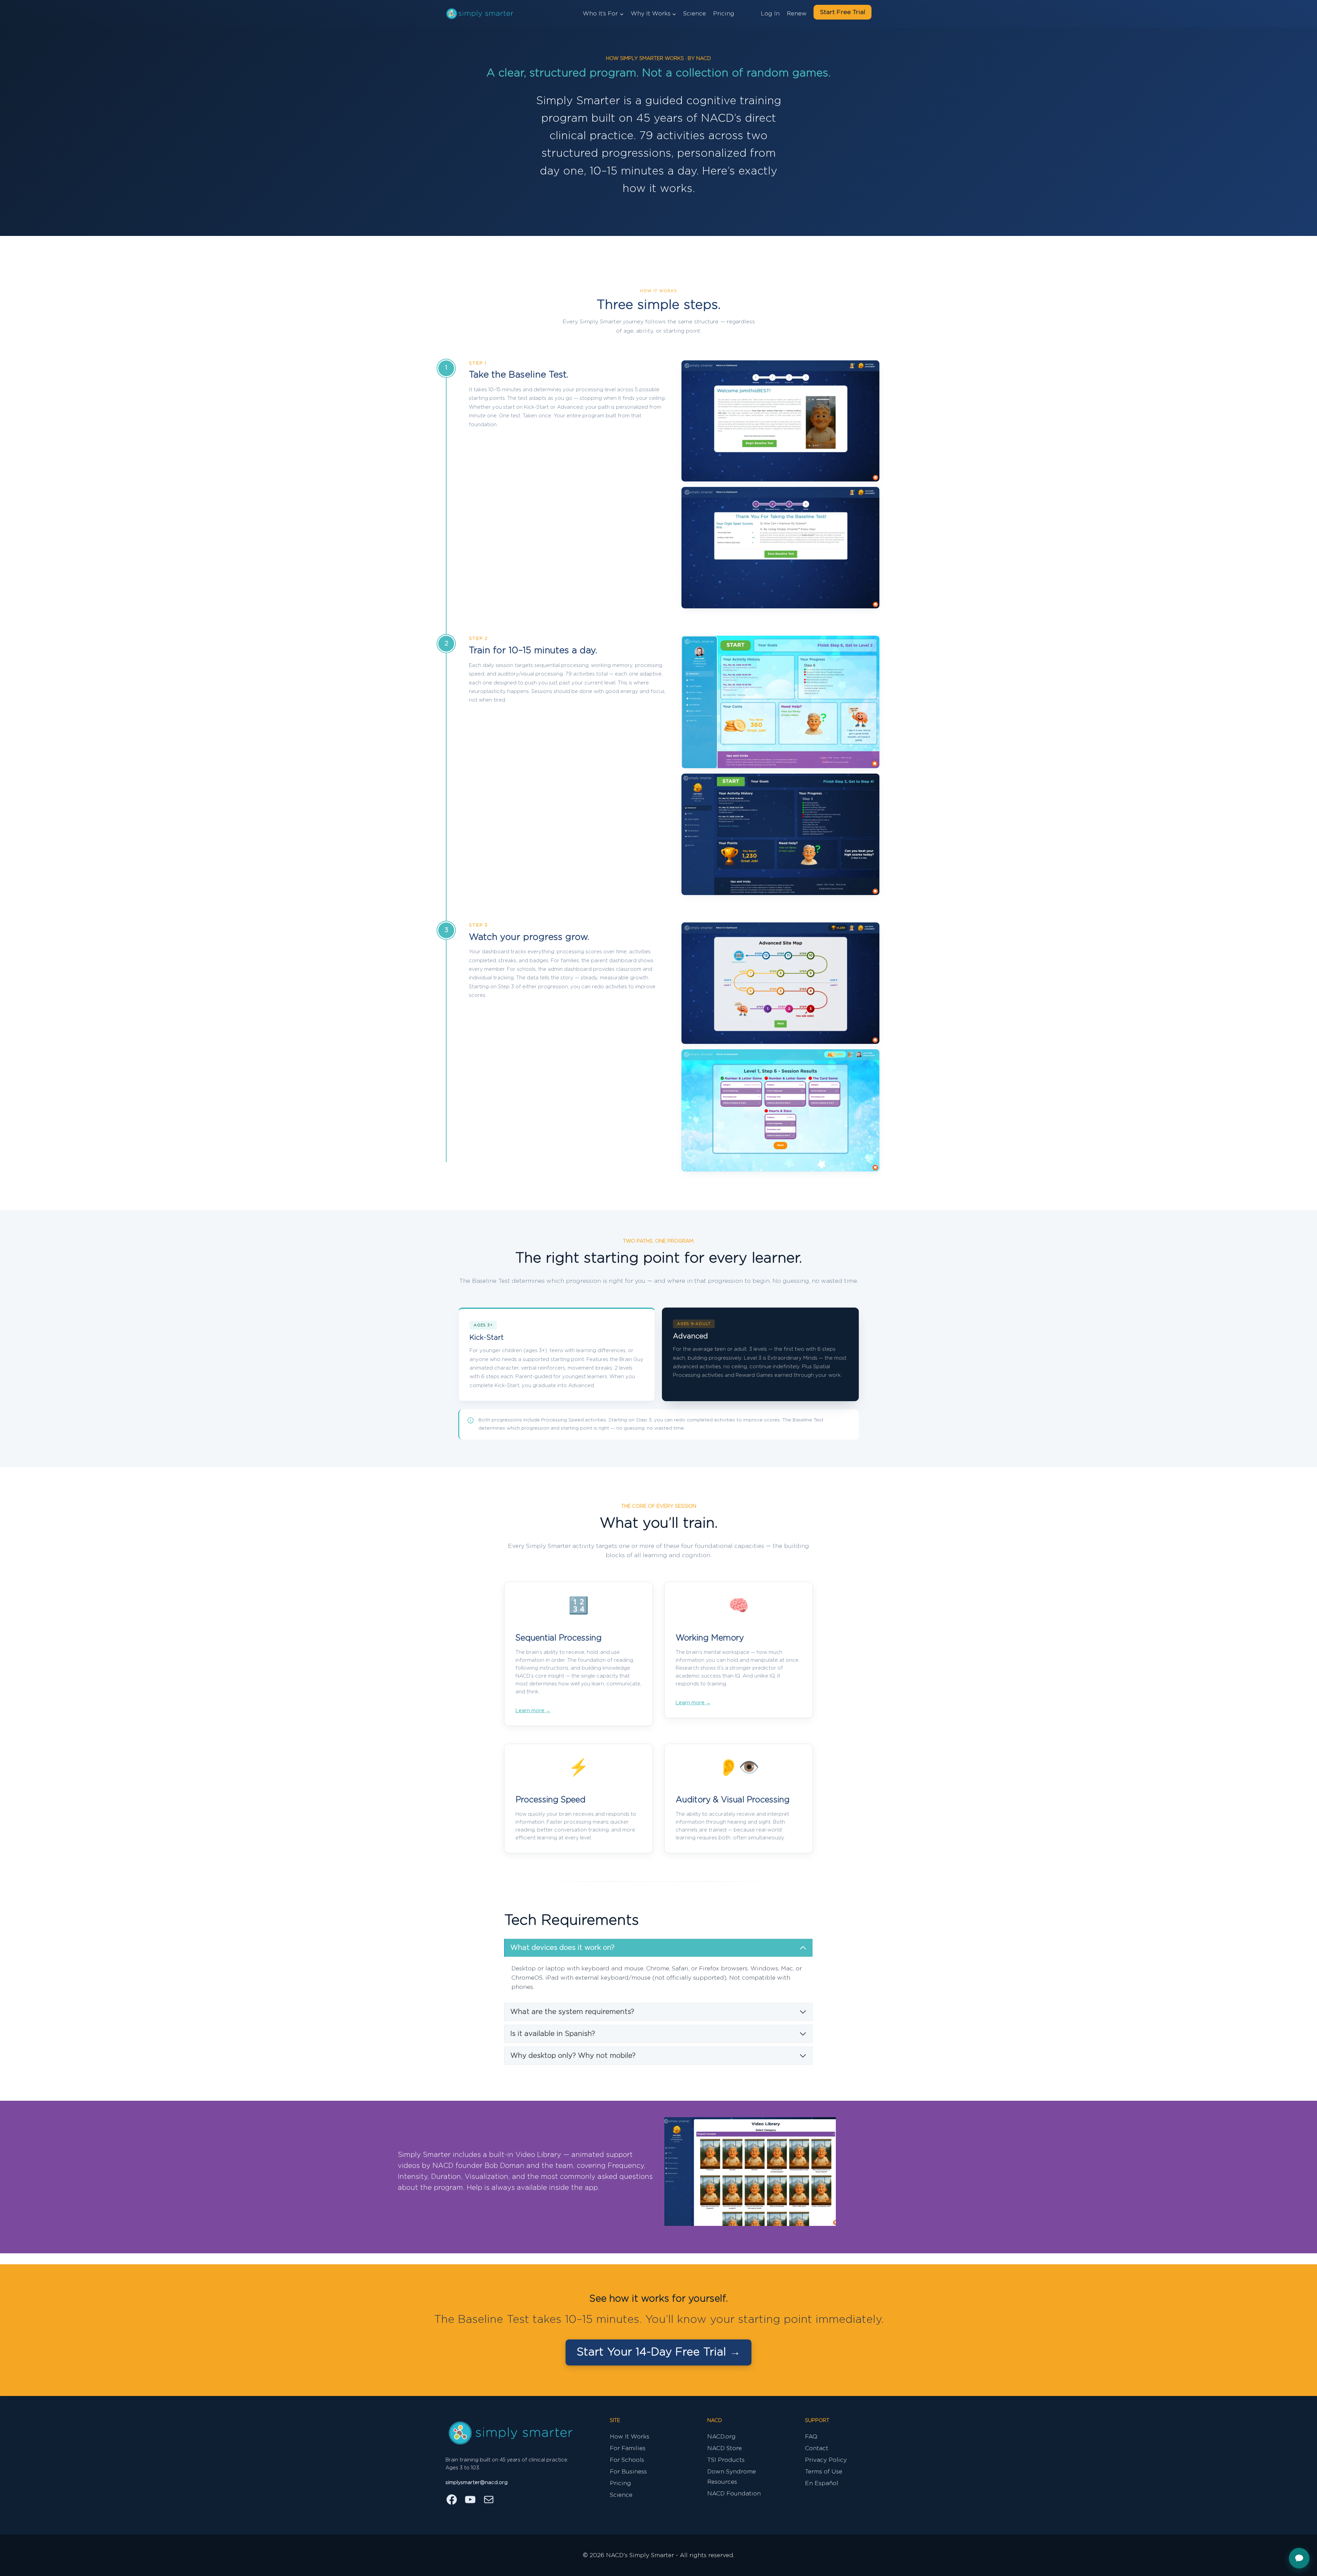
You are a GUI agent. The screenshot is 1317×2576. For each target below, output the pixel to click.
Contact (817, 2448)
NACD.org (721, 2437)
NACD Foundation (734, 2494)
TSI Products (726, 2460)
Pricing (724, 14)
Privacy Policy (826, 2460)
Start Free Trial (843, 12)
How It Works (630, 2437)
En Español (822, 2483)
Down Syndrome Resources (732, 2477)
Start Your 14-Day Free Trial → (658, 2352)
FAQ (811, 2437)
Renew (797, 14)
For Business (628, 2472)
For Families (628, 2448)
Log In (770, 14)
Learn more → (533, 1711)
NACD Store (725, 2448)
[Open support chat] (1299, 2558)
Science (695, 14)
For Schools (627, 2460)
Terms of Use (824, 2472)
